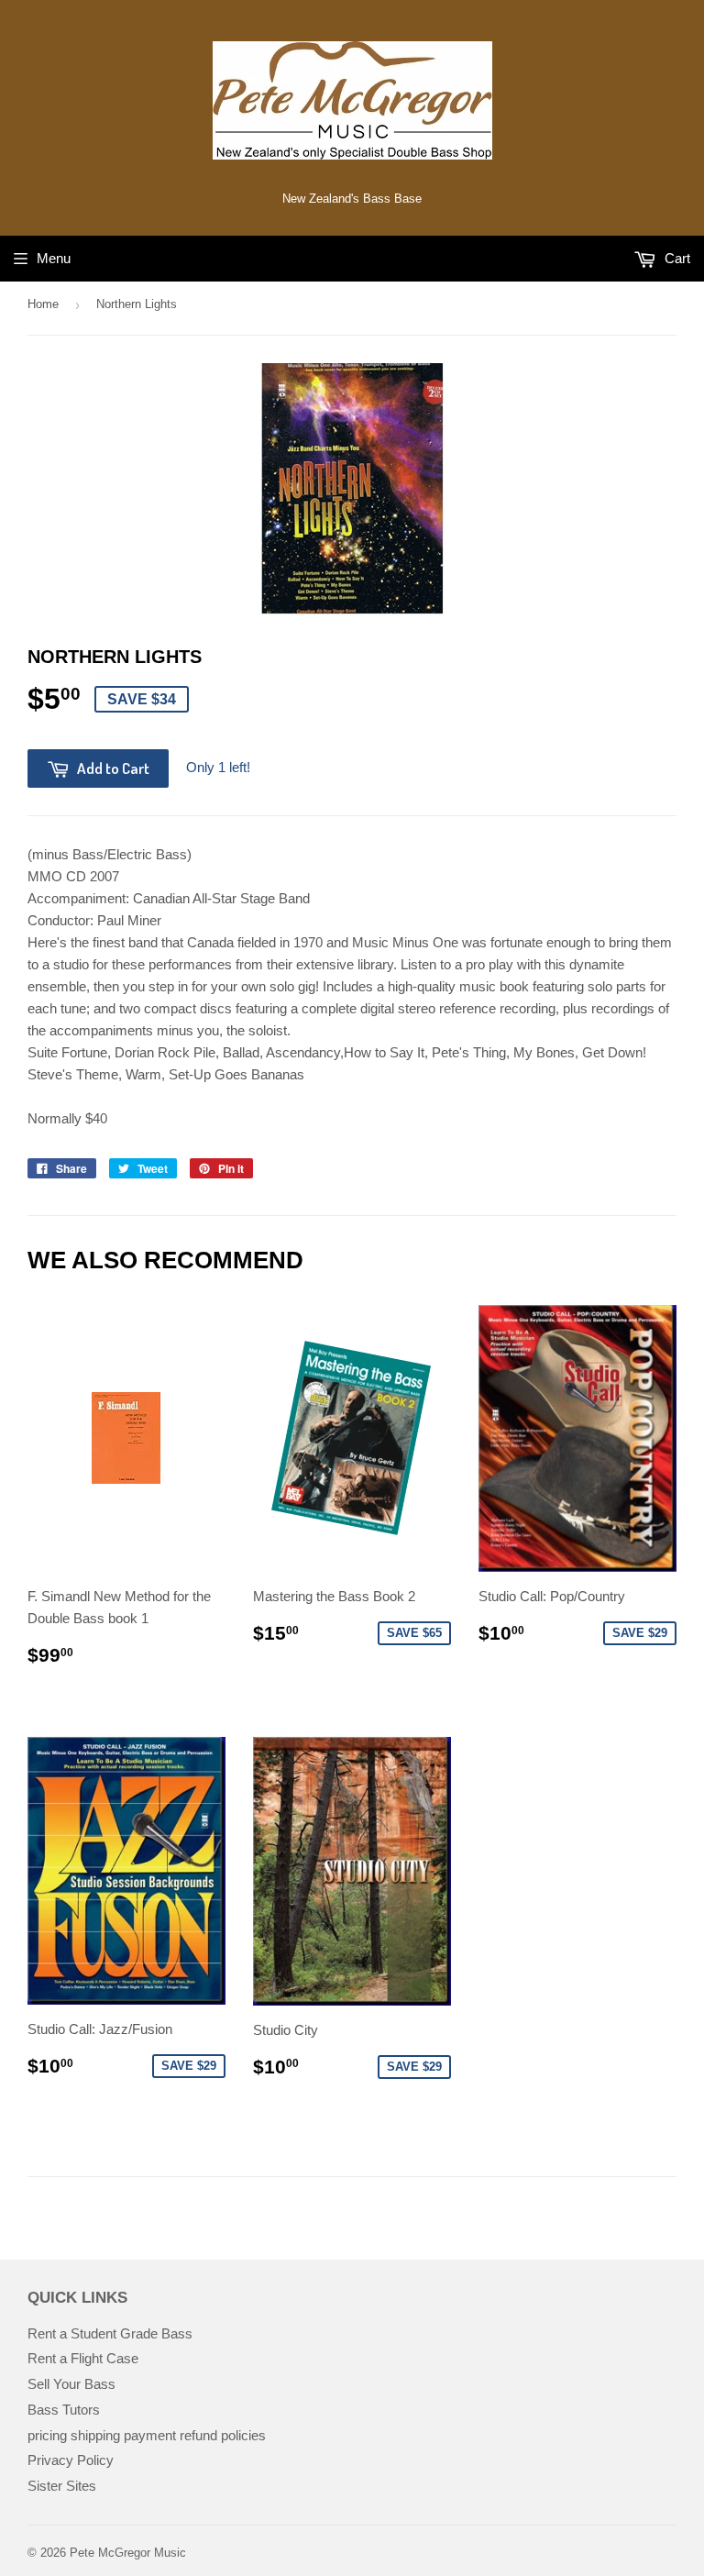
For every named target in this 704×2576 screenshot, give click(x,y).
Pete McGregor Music (128, 2553)
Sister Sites (62, 2486)
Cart (676, 258)
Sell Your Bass (71, 2384)
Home (43, 304)
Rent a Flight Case (83, 2358)
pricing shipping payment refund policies (147, 2435)
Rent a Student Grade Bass (110, 2333)
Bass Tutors (64, 2410)
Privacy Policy (71, 2460)
